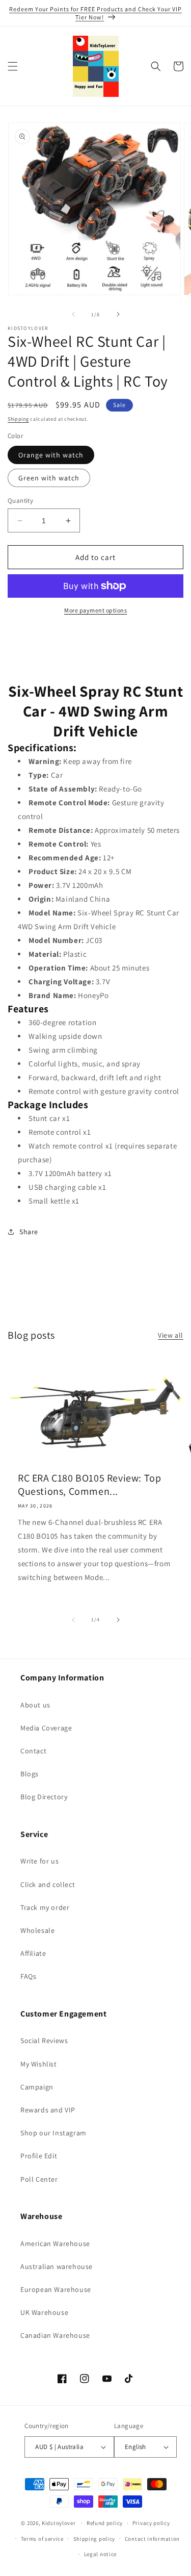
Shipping (18, 419)
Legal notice (100, 2554)
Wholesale (37, 1930)
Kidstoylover (59, 2523)
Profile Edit (39, 2156)
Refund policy (105, 2523)
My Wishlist (39, 2064)
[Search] (156, 66)
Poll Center (39, 2179)
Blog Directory (44, 1797)
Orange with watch (51, 455)
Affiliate (33, 1953)
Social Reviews (44, 2041)
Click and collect (48, 1884)
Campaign (37, 2087)
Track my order (45, 1907)
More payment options (95, 610)
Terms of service (42, 2539)
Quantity (20, 501)
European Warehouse (56, 2289)
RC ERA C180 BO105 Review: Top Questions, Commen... (89, 1485)
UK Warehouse (44, 2312)
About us (35, 1705)
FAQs (28, 1976)
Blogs (30, 1774)
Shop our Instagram (53, 2133)
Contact (33, 1751)
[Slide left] (73, 314)
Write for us (39, 1861)
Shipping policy (94, 2539)
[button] (13, 66)
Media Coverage (46, 1728)
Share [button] (29, 1232)
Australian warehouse (57, 2266)
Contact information (152, 2539)
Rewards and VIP (48, 2110)
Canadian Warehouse (55, 2335)
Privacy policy (151, 2523)
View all (171, 1335)
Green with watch (49, 478)
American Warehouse (55, 2243)
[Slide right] (118, 314)
